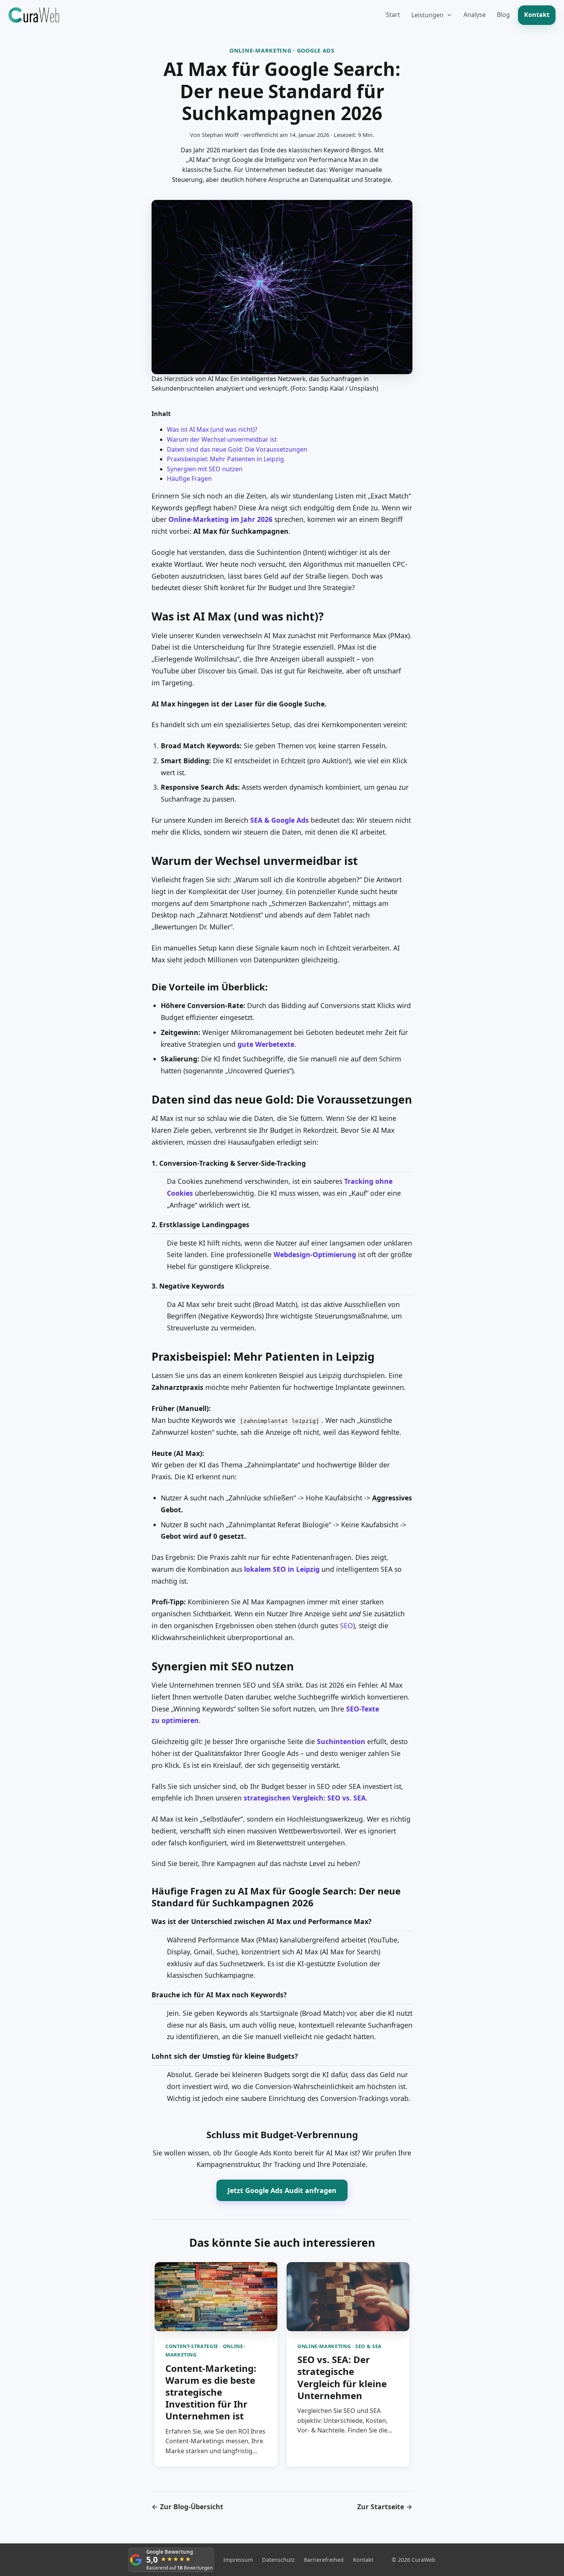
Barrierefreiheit (324, 2560)
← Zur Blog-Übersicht (187, 2507)
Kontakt (537, 15)
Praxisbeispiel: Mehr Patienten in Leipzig (225, 459)
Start (393, 15)
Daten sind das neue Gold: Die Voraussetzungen (237, 449)
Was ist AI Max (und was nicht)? (212, 429)
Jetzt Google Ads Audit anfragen (282, 2190)
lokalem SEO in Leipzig (282, 1569)
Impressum (238, 2560)
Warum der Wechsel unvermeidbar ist (222, 439)
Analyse (475, 15)
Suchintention (341, 1741)
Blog (503, 15)
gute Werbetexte (266, 1044)
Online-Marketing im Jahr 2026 (220, 519)
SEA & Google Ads (280, 820)
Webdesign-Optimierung (315, 1254)
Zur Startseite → (385, 2507)
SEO (346, 1625)
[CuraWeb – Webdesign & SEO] (34, 15)
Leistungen (427, 15)
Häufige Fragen (189, 479)
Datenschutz (278, 2560)
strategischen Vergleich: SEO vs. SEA (305, 1798)
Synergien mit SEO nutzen (205, 469)
